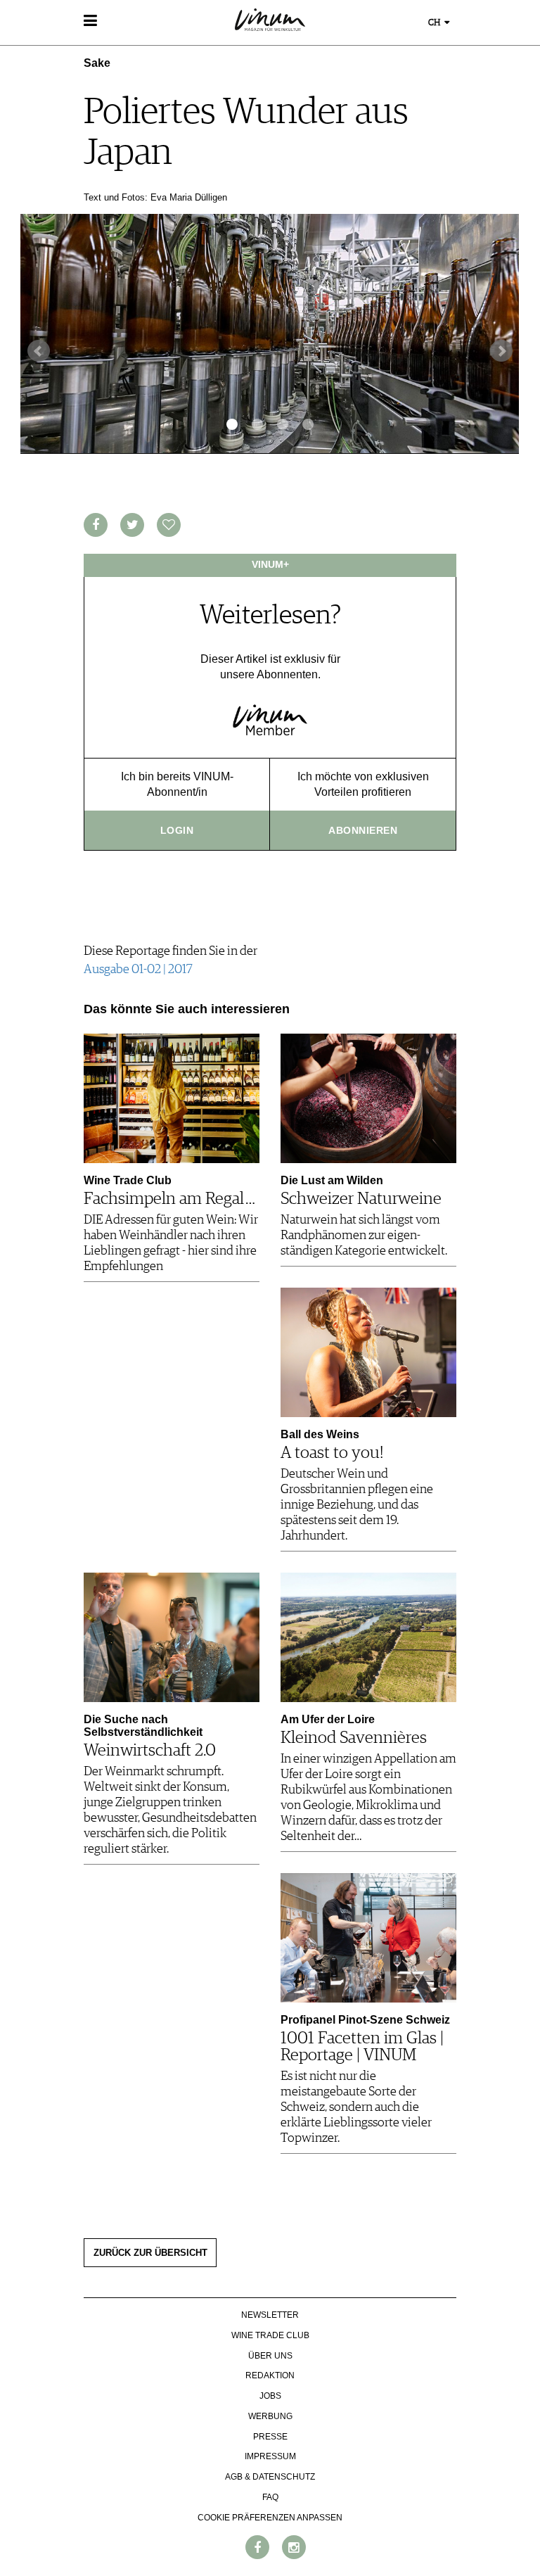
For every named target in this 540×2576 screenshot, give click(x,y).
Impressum (270, 2456)
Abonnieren (363, 830)
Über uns (270, 2356)
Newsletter (270, 2315)
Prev (39, 351)
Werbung (270, 2416)
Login (177, 830)
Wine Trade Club (270, 2335)
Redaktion (270, 2375)
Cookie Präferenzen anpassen (270, 2518)
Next (501, 351)
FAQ (270, 2497)
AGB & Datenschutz (270, 2477)
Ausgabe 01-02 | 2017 (138, 970)
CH (435, 23)
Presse (270, 2437)
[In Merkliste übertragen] (169, 525)
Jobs (270, 2396)
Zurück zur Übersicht (150, 2253)
